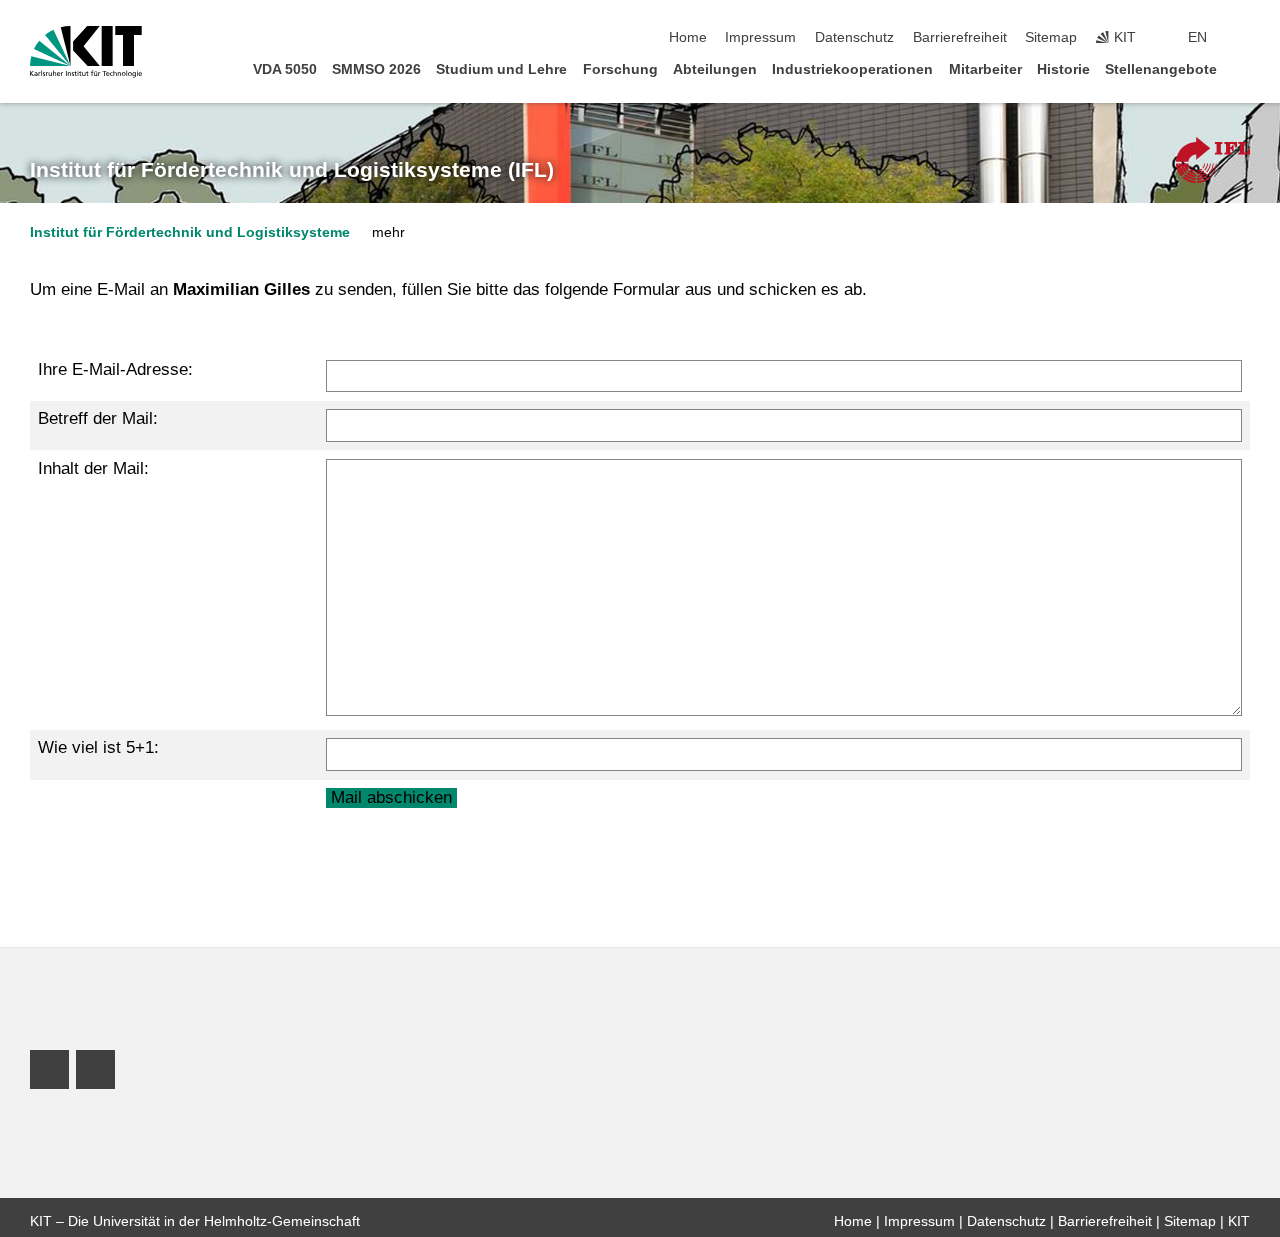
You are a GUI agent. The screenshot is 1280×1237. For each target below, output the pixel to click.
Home (688, 37)
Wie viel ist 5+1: (98, 747)
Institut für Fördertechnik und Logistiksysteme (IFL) (292, 170)
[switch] (1244, 38)
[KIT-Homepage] (86, 52)
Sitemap (1051, 37)
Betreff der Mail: (98, 418)
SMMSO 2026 (376, 69)
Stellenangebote (1161, 69)
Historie (1063, 69)
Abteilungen (715, 69)
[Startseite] (1244, 68)
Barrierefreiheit (960, 37)
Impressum (760, 37)
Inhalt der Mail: (93, 468)
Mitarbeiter (985, 69)
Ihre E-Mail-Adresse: (115, 369)
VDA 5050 (285, 69)
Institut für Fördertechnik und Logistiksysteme (190, 232)
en (1197, 37)
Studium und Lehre (501, 69)
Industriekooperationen (852, 69)
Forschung (620, 69)
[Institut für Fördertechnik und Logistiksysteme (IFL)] (1213, 160)
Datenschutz (854, 37)
